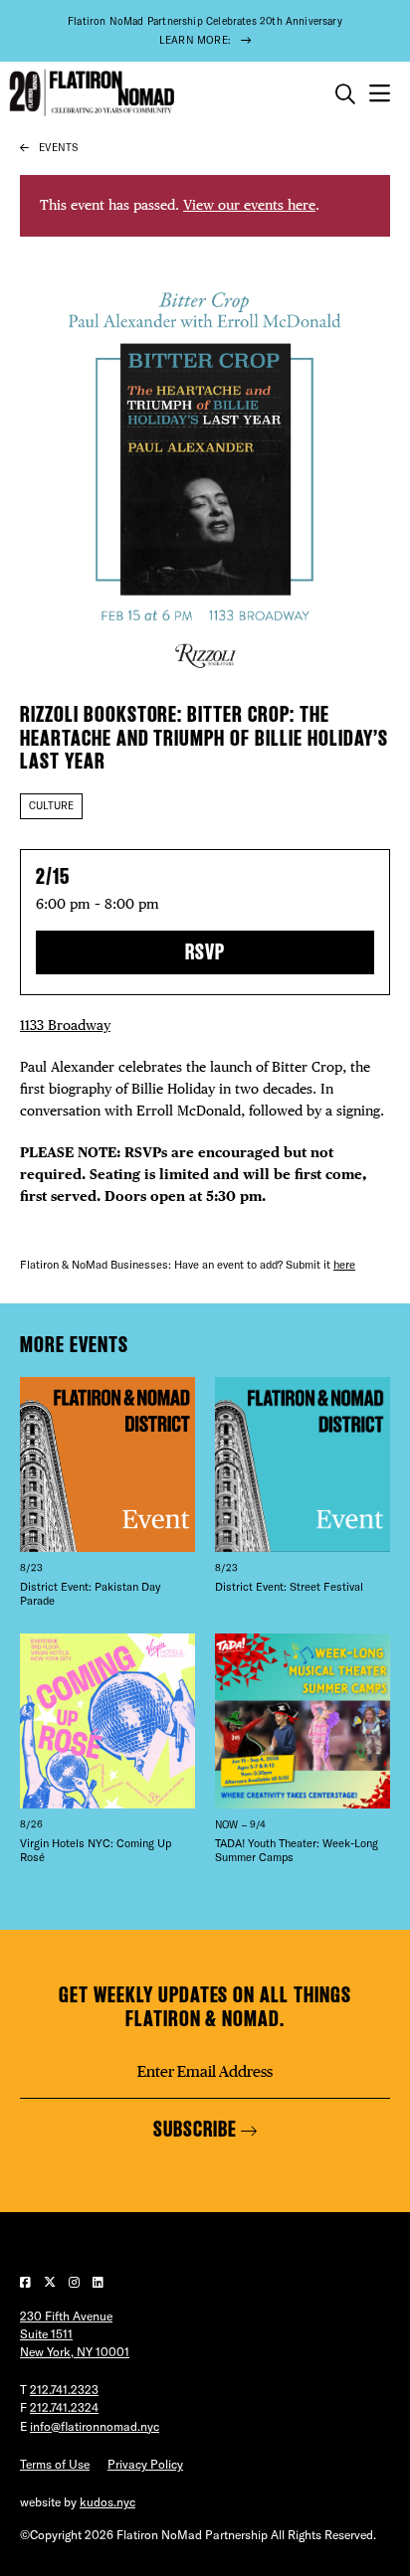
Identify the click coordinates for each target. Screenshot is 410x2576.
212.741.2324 (64, 2407)
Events (58, 148)
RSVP (205, 952)
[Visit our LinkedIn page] (98, 2282)
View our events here (249, 205)
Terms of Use (55, 2464)
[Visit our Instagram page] (76, 2282)
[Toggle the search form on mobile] (345, 94)
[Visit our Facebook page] (27, 2282)
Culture (51, 806)
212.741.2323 (64, 2390)
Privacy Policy (145, 2464)
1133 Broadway (65, 1025)
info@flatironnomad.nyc (95, 2426)
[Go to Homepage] (90, 93)
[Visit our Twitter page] (51, 2282)
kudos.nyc (107, 2502)
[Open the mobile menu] (380, 94)
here (344, 1265)
